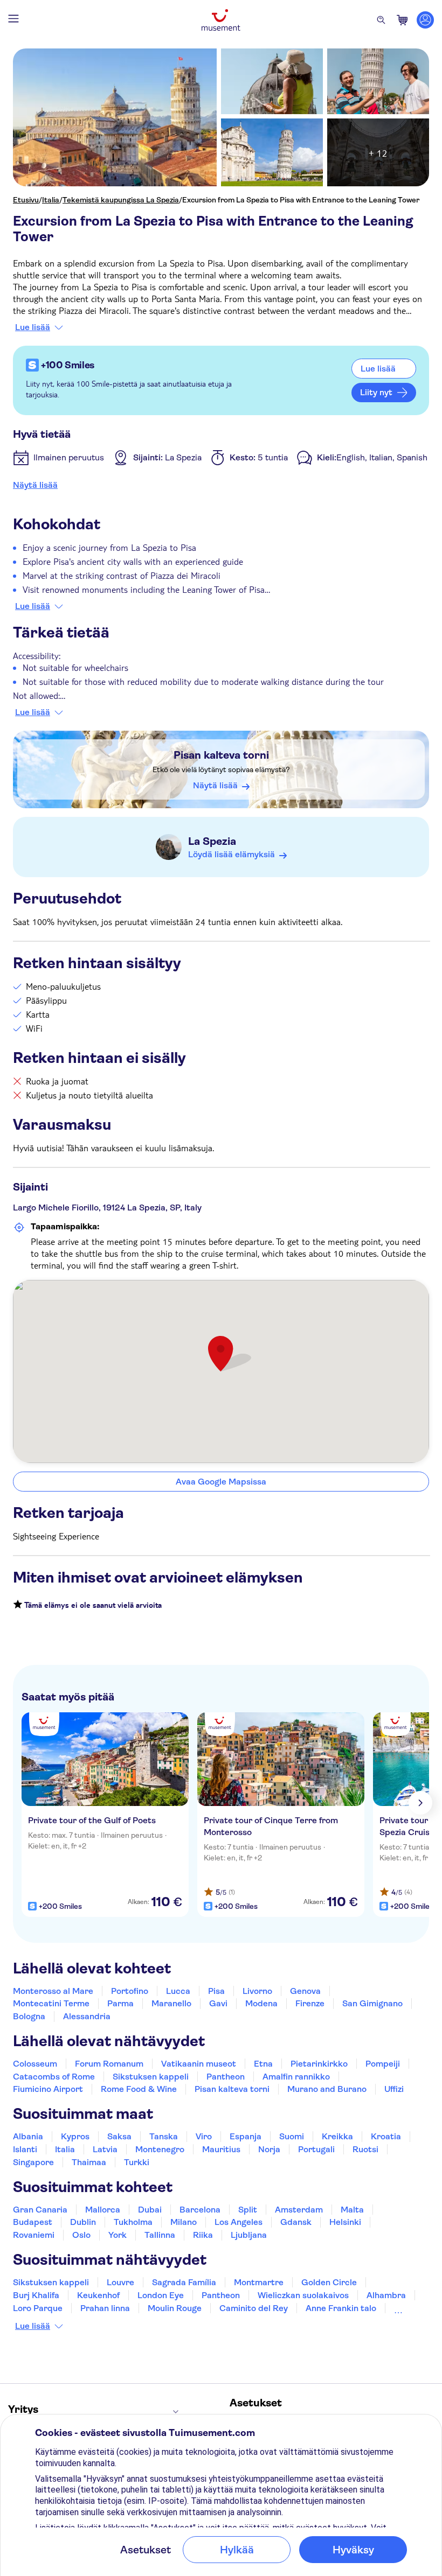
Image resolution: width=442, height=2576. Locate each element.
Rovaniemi (34, 2235)
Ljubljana (249, 2235)
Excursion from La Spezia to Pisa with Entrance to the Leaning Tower (301, 200)
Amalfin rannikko (296, 2077)
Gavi (218, 2003)
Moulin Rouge (175, 2308)
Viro (204, 2136)
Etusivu (26, 200)
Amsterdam (299, 2210)
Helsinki (345, 2222)
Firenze (310, 2003)
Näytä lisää (35, 485)
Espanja (246, 2136)
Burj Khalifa (36, 2295)
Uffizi (394, 2089)
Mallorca (103, 2210)
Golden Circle (329, 2282)
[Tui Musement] (221, 20)
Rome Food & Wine (139, 2089)
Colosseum (35, 2064)
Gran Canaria (40, 2210)
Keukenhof (98, 2295)
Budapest (33, 2222)
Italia (51, 200)
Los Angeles (239, 2222)
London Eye (161, 2295)
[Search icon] (381, 20)
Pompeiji (383, 2064)
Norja (269, 2149)
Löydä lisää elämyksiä (232, 854)
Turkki (137, 2162)
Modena (261, 2003)
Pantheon (226, 2077)
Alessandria (87, 2016)
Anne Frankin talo (341, 2308)
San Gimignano (372, 2003)
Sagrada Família (184, 2282)
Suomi (292, 2136)
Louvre (120, 2282)
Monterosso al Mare (53, 1991)
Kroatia (386, 2136)
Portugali (316, 2149)
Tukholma (133, 2222)
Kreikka (337, 2136)
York (118, 2235)
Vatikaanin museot (199, 2064)
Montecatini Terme (51, 2003)
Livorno (257, 1991)
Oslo (81, 2235)
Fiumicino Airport (48, 2089)
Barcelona (200, 2210)
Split (248, 2210)
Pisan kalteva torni (221, 755)
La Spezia (212, 841)
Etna (263, 2064)
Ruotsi (365, 2149)
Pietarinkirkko (319, 2064)
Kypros (75, 2136)
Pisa (216, 1991)
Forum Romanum (109, 2064)
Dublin (83, 2222)
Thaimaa (89, 2162)
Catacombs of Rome (54, 2077)
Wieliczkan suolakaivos (303, 2295)
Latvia (105, 2149)
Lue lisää (33, 327)
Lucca (178, 1991)
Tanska (164, 2136)
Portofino (130, 1991)
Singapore (33, 2162)
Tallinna (160, 2235)
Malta (352, 2210)
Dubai (150, 2210)
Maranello (171, 2003)
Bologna (29, 2016)
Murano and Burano (327, 2089)
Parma (120, 2003)
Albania (28, 2136)
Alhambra (386, 2295)
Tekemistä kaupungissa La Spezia (121, 200)
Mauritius (221, 2149)
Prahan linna (105, 2308)
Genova (305, 1991)
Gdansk (296, 2222)
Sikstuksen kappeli (151, 2077)
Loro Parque (38, 2308)
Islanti (25, 2149)
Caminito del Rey (254, 2308)
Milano (184, 2222)
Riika (203, 2235)
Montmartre (259, 2282)
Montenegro (160, 2149)
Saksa (119, 2136)
